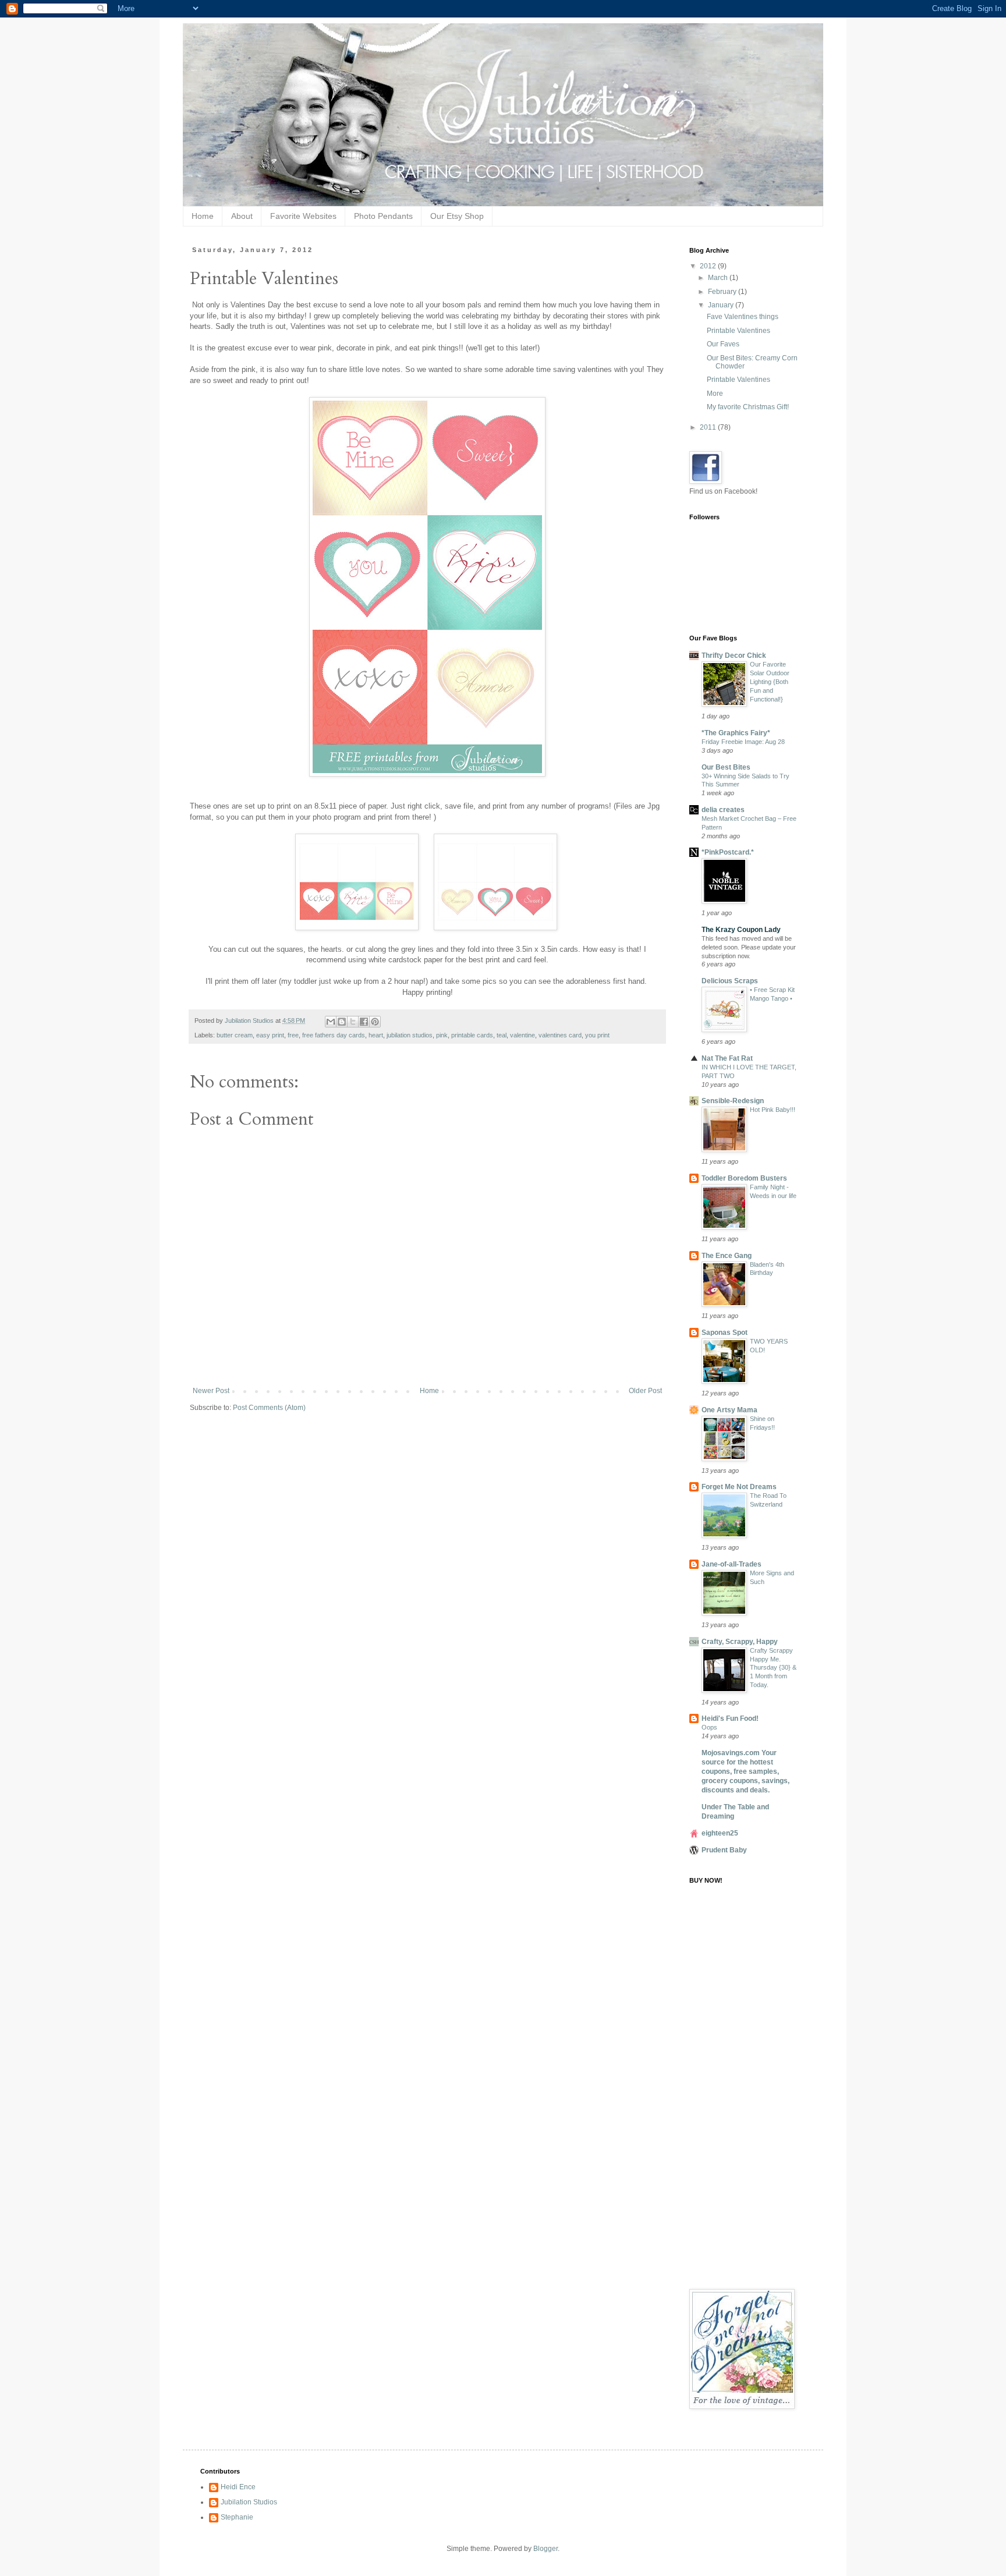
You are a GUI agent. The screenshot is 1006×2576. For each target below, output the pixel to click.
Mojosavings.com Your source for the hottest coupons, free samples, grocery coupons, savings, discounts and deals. (745, 1771)
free (293, 1035)
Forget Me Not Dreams (739, 1487)
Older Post (645, 1391)
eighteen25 (720, 1833)
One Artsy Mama (729, 1410)
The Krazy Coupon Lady (741, 930)
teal (502, 1035)
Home (203, 216)
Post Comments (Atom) (269, 1408)
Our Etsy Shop (457, 216)
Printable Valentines (738, 331)
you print (597, 1035)
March (719, 278)
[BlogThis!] (342, 1022)
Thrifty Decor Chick (734, 655)
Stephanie (237, 2517)
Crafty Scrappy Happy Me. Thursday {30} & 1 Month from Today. (773, 1668)
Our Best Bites (726, 767)
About (242, 216)
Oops (709, 1727)
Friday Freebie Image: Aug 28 (743, 742)
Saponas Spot (725, 1333)
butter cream (235, 1035)
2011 (709, 427)
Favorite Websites (303, 216)
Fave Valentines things (743, 317)
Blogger (545, 2549)
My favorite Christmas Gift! (748, 407)
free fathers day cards (334, 1035)
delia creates (723, 810)
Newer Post (211, 1391)
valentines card (560, 1035)
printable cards (472, 1035)
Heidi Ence (238, 2487)
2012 (709, 266)
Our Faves (723, 344)
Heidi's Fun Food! (730, 1718)
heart (376, 1035)
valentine (523, 1035)
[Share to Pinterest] (375, 1022)
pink (442, 1035)
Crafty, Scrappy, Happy (740, 1642)
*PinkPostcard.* (728, 852)
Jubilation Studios (249, 2502)
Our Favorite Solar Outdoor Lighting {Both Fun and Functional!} (770, 681)
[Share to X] (353, 1022)
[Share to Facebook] (364, 1022)
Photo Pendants (383, 216)
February (723, 292)
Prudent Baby (724, 1850)
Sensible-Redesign (733, 1101)
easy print (270, 1035)
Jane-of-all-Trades (732, 1564)
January (722, 305)
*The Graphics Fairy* (736, 733)
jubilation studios (410, 1035)
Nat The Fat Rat (727, 1058)
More (715, 394)
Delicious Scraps (730, 981)
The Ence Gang (727, 1256)
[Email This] (331, 1022)
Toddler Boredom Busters (744, 1178)
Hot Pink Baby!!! (773, 1110)
